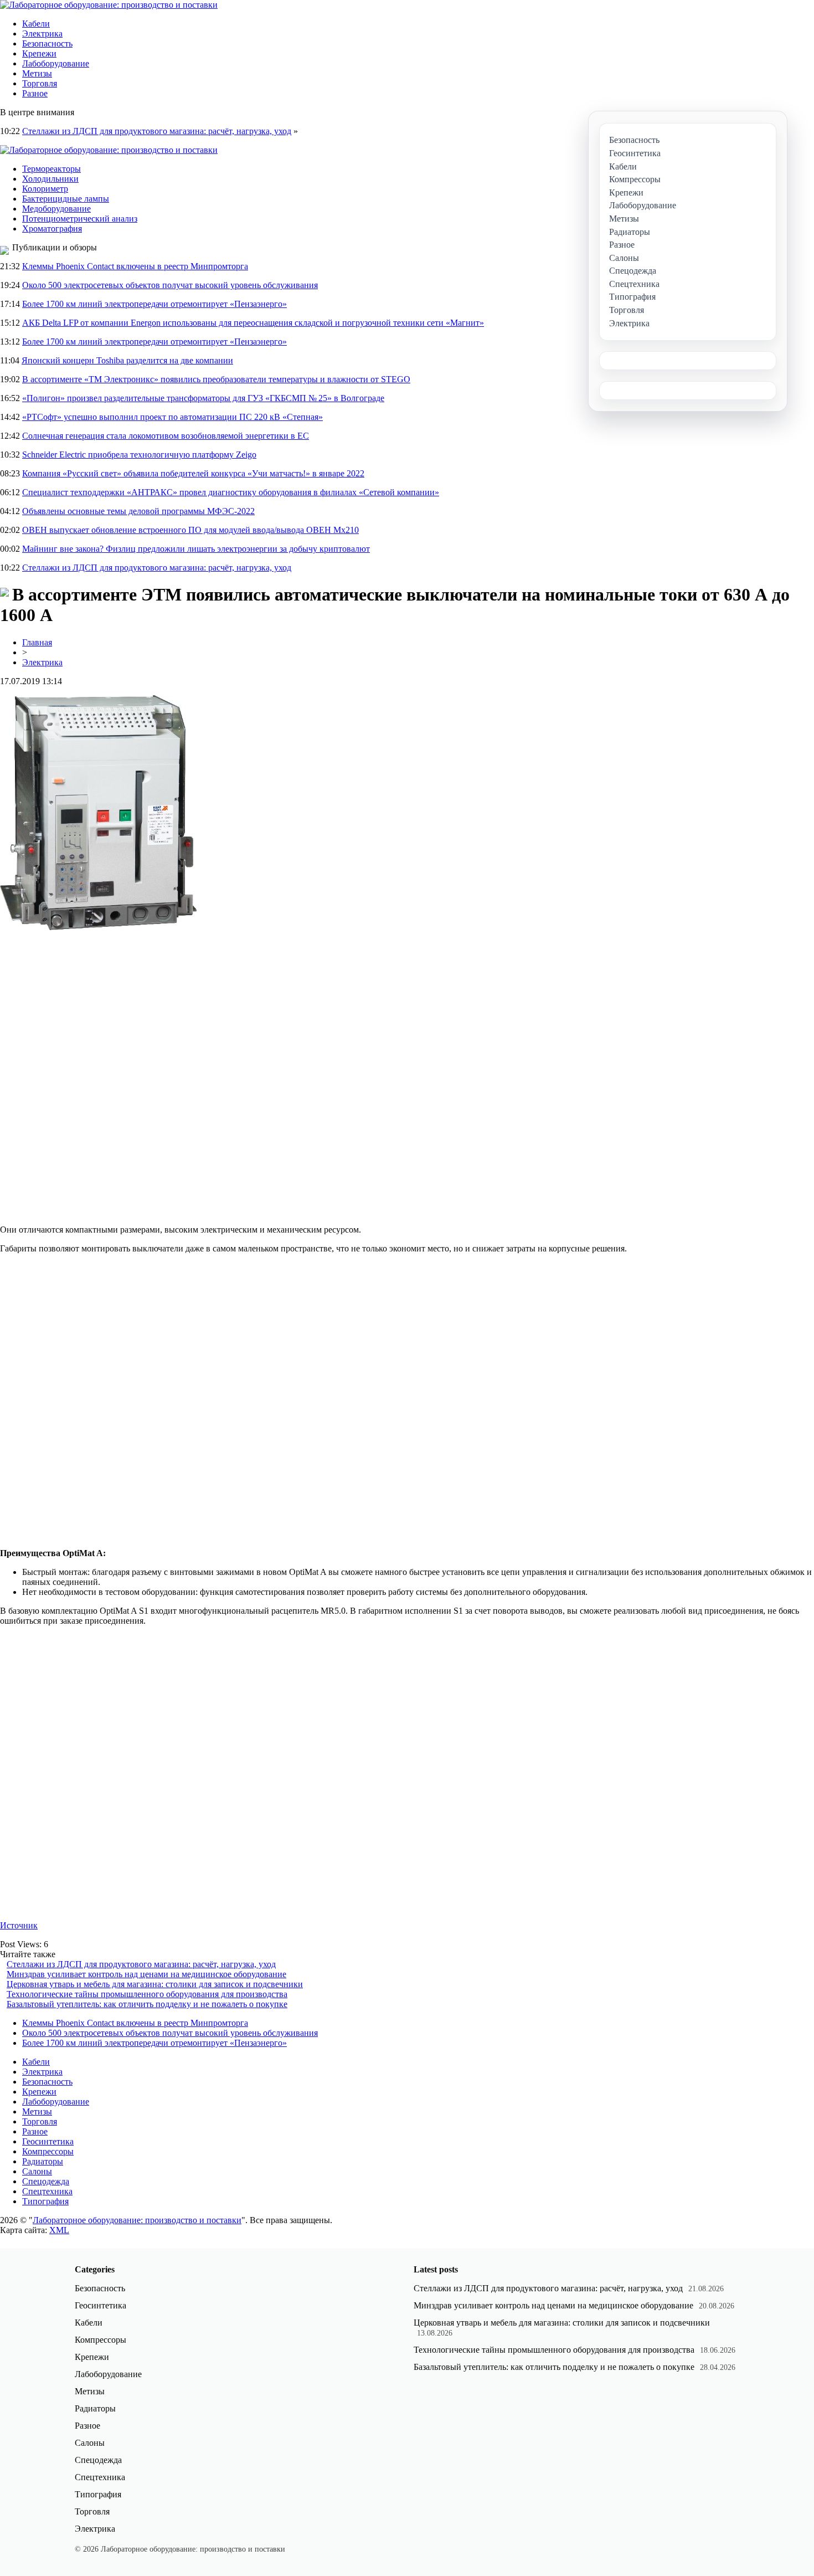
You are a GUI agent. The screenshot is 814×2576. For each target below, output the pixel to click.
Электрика (42, 34)
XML (59, 2230)
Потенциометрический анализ (80, 219)
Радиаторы (43, 2161)
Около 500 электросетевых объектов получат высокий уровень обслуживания (170, 285)
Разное (35, 93)
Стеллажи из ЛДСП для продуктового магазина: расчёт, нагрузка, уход (157, 131)
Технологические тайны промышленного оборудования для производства (147, 1994)
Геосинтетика (48, 2141)
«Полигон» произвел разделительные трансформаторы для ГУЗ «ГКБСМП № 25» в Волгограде (203, 398)
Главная (37, 642)
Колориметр (45, 189)
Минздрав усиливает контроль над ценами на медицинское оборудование (146, 1974)
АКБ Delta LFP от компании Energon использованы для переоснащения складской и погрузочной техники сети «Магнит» (253, 323)
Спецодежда (46, 2181)
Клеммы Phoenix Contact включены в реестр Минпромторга (135, 266)
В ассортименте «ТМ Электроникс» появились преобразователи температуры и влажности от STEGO (216, 379)
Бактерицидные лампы (66, 199)
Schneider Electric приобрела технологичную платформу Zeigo (139, 455)
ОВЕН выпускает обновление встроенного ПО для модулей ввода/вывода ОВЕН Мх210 (190, 530)
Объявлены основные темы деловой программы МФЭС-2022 (138, 511)
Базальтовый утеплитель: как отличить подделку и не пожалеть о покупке (147, 2004)
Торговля (40, 83)
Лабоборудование (56, 63)
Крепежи (39, 53)
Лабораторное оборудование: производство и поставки (137, 2220)
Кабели (36, 24)
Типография (45, 2201)
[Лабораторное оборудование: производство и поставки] (109, 5)
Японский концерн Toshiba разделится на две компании (127, 360)
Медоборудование (56, 209)
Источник (19, 1925)
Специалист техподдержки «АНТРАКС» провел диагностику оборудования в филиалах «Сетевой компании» (231, 492)
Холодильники (50, 179)
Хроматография (52, 229)
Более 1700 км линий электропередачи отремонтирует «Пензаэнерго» (154, 304)
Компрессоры (48, 2151)
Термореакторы (51, 169)
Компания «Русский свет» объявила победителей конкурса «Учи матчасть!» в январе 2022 (193, 473)
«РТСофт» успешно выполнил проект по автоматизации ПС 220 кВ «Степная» (172, 417)
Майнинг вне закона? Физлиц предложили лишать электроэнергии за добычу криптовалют (196, 549)
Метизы (37, 73)
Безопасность (47, 43)
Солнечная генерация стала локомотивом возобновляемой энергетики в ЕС (166, 436)
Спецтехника (47, 2191)
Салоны (37, 2171)
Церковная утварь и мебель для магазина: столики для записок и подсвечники (155, 1984)
